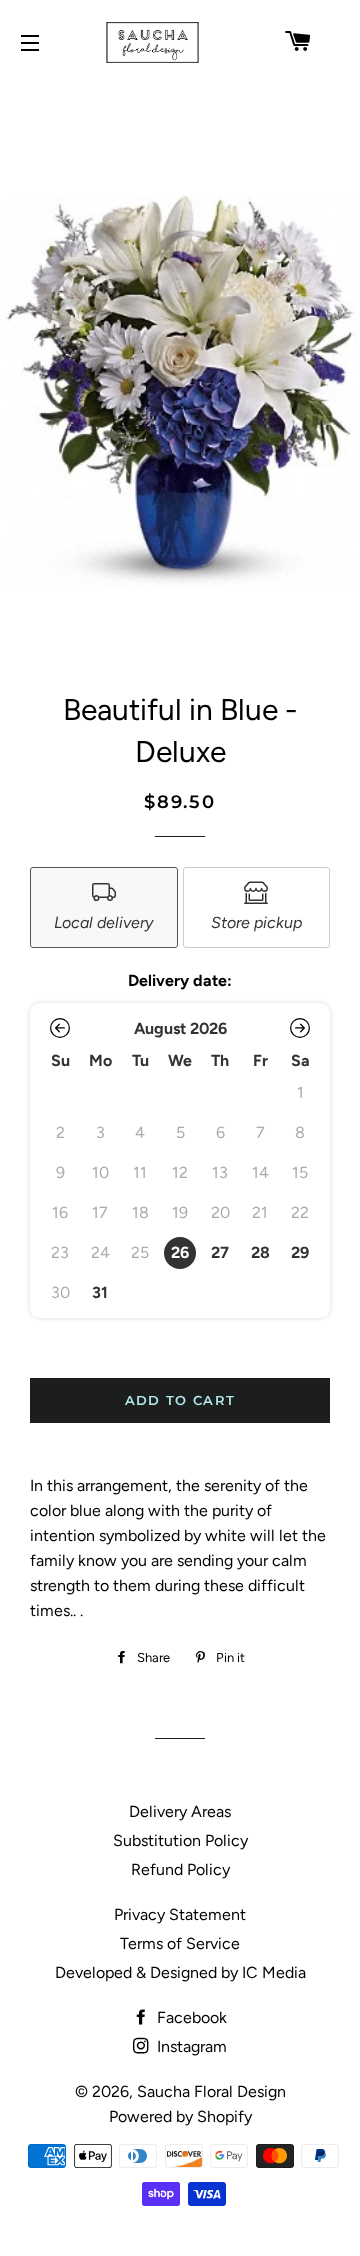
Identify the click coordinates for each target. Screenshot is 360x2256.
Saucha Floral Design (211, 2091)
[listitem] (104, 907)
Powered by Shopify (180, 2116)
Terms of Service (180, 1943)
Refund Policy (180, 1869)
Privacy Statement (180, 1914)
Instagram (190, 2046)
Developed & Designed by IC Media (180, 1972)
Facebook (190, 2017)
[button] (60, 1028)
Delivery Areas (180, 1811)
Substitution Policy (180, 1840)
